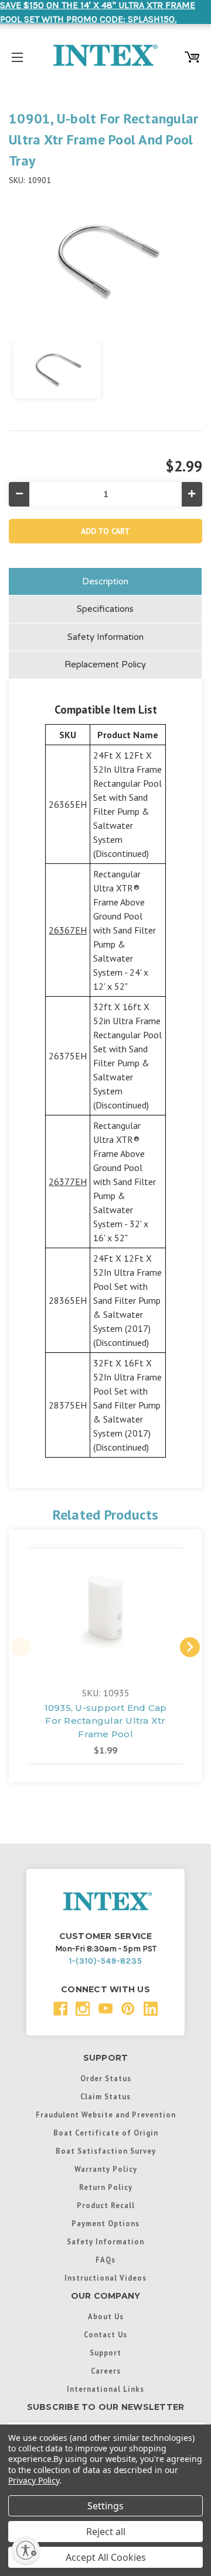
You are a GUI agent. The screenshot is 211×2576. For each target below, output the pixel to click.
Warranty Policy (106, 2169)
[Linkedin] (151, 2009)
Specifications (105, 609)
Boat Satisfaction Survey (106, 2151)
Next (190, 1647)
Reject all (106, 2532)
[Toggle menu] (17, 55)
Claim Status (105, 2096)
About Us (106, 2316)
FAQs (105, 2260)
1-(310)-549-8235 (106, 1961)
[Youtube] (106, 2009)
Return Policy (106, 2187)
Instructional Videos (105, 2278)
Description (105, 581)
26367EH (68, 930)
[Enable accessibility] (26, 2550)
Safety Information (105, 637)
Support (105, 2353)
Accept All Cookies (106, 2557)
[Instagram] (83, 2009)
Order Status (106, 2078)
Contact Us (105, 2334)
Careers (106, 2371)
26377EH (68, 1182)
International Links (105, 2389)
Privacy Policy (34, 2480)
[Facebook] (61, 2009)
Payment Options (105, 2223)
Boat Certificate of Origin (106, 2133)
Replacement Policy (105, 664)
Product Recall (106, 2205)
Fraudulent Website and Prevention (106, 2114)
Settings (105, 2506)
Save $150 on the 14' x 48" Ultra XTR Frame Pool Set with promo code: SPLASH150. (98, 12)
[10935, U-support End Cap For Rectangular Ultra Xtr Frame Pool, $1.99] (105, 1610)
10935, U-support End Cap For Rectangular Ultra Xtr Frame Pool (106, 1721)
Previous (21, 1647)
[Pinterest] (128, 2009)
